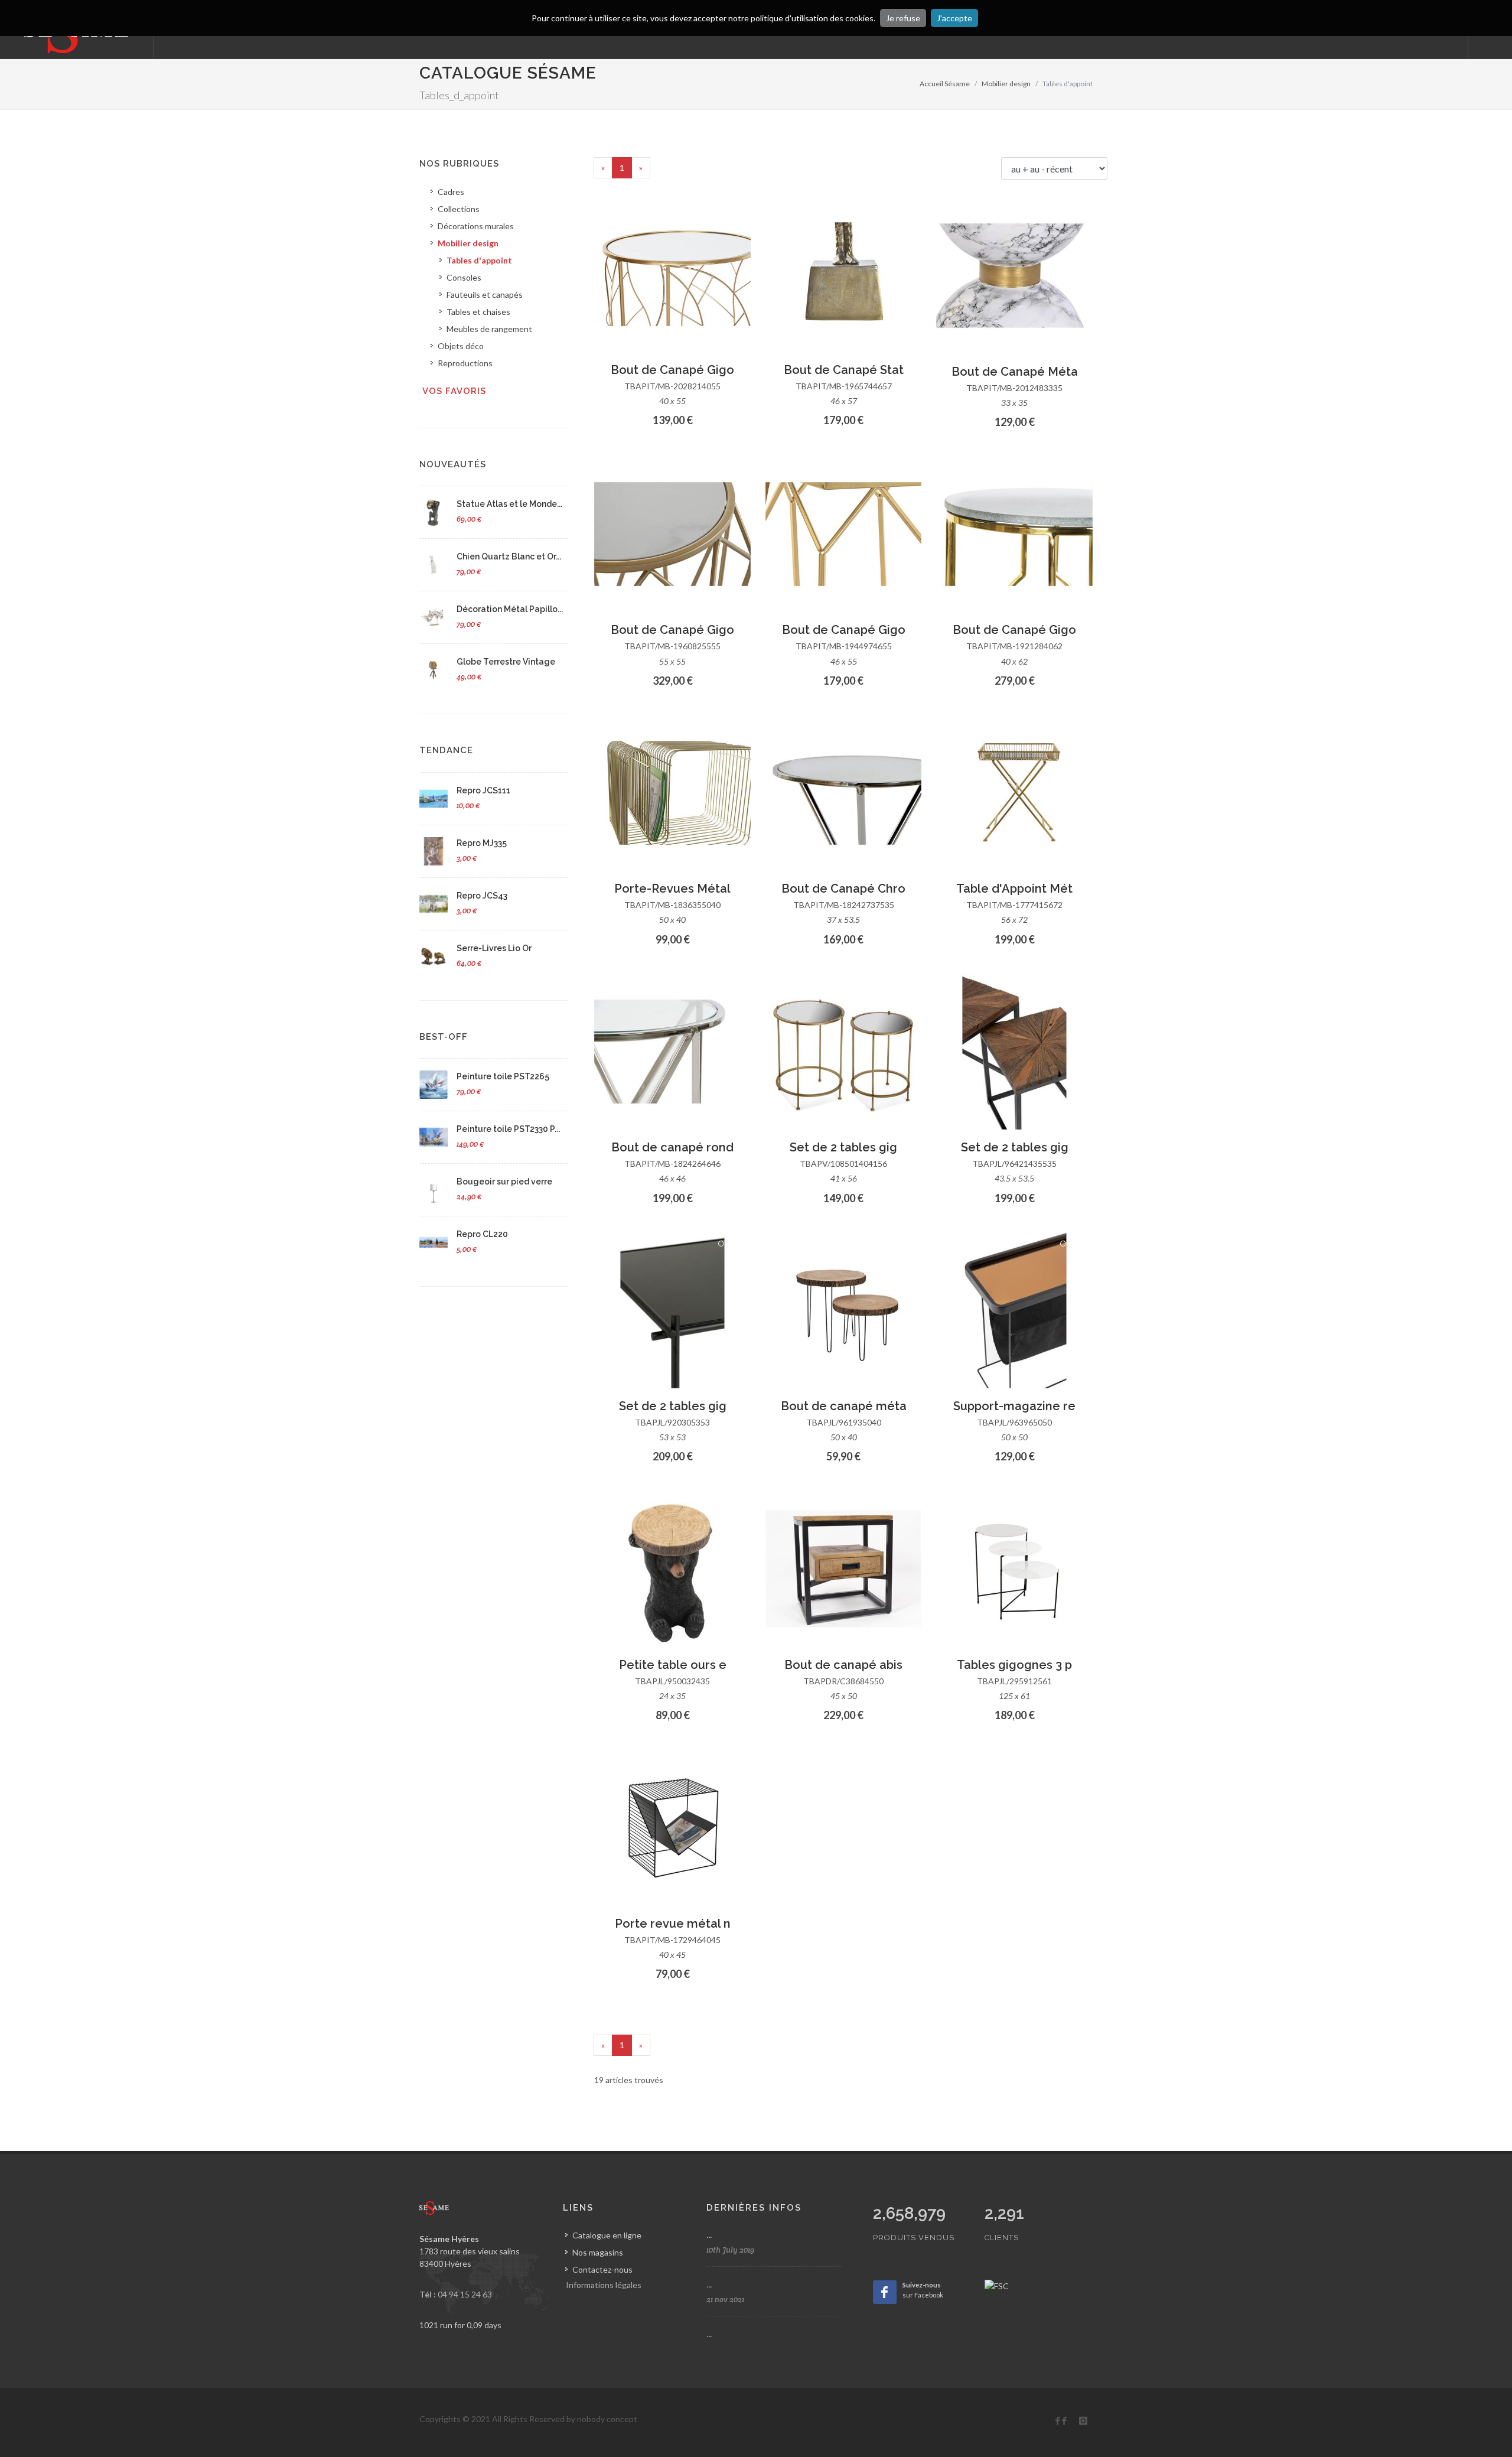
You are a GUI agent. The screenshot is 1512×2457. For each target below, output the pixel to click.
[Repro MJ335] (434, 851)
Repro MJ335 (482, 843)
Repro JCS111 (483, 790)
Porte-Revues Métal (672, 889)
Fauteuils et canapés (485, 294)
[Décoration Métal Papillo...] (434, 617)
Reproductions (465, 363)
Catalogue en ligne (607, 2235)
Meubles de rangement (489, 329)
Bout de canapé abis (843, 1665)
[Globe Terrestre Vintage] (434, 670)
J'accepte (954, 18)
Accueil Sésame (945, 84)
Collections (459, 209)
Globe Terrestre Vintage (506, 662)
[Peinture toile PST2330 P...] (434, 1137)
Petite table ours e (673, 1665)
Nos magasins (598, 2252)
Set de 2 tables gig (843, 1147)
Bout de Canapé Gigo (672, 370)
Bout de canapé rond (672, 1147)
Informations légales (604, 2285)
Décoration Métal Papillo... (510, 609)
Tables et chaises (478, 312)
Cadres (451, 192)
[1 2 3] (672, 274)
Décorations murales (476, 226)
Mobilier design (1006, 84)
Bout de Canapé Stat (844, 370)
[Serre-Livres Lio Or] (434, 956)
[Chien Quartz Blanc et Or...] (434, 565)
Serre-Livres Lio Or (494, 948)
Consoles (464, 277)
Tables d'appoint (479, 260)
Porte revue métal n (673, 1924)
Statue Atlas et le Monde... (509, 504)
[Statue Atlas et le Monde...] (434, 512)
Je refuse (903, 18)
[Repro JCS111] (434, 799)
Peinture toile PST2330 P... (508, 1129)
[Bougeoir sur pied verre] (434, 1190)
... (709, 2235)
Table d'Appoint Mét (1014, 889)
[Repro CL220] (434, 1242)
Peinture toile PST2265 (503, 1076)
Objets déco (461, 346)
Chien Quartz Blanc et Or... (509, 557)
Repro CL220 (482, 1234)
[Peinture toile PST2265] (434, 1085)
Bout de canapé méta (844, 1406)
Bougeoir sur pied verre (504, 1182)
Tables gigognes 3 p (1014, 1665)
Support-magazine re (1014, 1406)
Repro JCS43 (482, 896)
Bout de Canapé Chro (843, 889)
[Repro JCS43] (434, 904)
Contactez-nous (602, 2269)
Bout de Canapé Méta (1015, 372)
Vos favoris (454, 391)
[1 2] (844, 1311)
